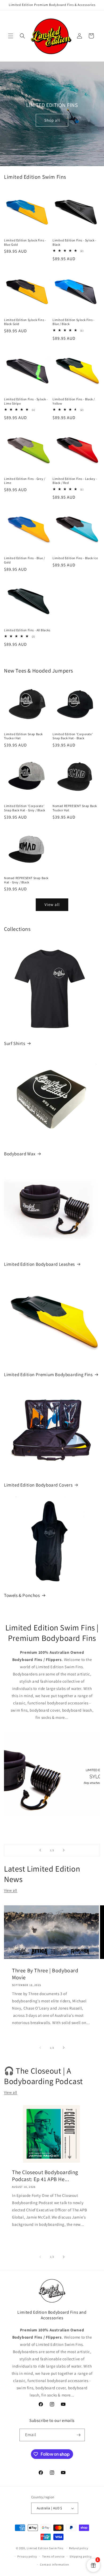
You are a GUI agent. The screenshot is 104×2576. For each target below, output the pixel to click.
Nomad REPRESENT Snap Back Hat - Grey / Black (26, 880)
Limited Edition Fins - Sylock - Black (75, 242)
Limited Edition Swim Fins (45, 2548)
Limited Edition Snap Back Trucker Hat (23, 736)
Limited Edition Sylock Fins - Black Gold (25, 322)
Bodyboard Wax (20, 1154)
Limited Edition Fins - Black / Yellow (74, 401)
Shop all (52, 120)
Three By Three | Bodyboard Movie (45, 1974)
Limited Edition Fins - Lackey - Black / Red (75, 481)
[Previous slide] (40, 1850)
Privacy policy (27, 2556)
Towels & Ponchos (22, 1595)
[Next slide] (64, 1850)
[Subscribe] (79, 2435)
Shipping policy (81, 2556)
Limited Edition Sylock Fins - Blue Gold (25, 242)
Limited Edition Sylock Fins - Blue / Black (73, 322)
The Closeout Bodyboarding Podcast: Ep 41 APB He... (45, 2176)
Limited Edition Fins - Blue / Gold (24, 560)
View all (52, 904)
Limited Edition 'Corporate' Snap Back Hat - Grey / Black (25, 808)
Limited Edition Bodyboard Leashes (39, 1264)
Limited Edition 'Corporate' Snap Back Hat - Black (73, 736)
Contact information (54, 2564)
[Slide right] (64, 2048)
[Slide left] (40, 2048)
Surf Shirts (15, 1043)
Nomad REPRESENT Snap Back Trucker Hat (75, 808)
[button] (11, 36)
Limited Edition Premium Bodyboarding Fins (48, 1375)
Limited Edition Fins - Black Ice (75, 558)
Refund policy (79, 2548)
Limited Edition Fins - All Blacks (27, 630)
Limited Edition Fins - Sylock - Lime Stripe (26, 401)
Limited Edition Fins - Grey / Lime (25, 481)
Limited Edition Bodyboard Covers (38, 1485)
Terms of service (53, 2556)
